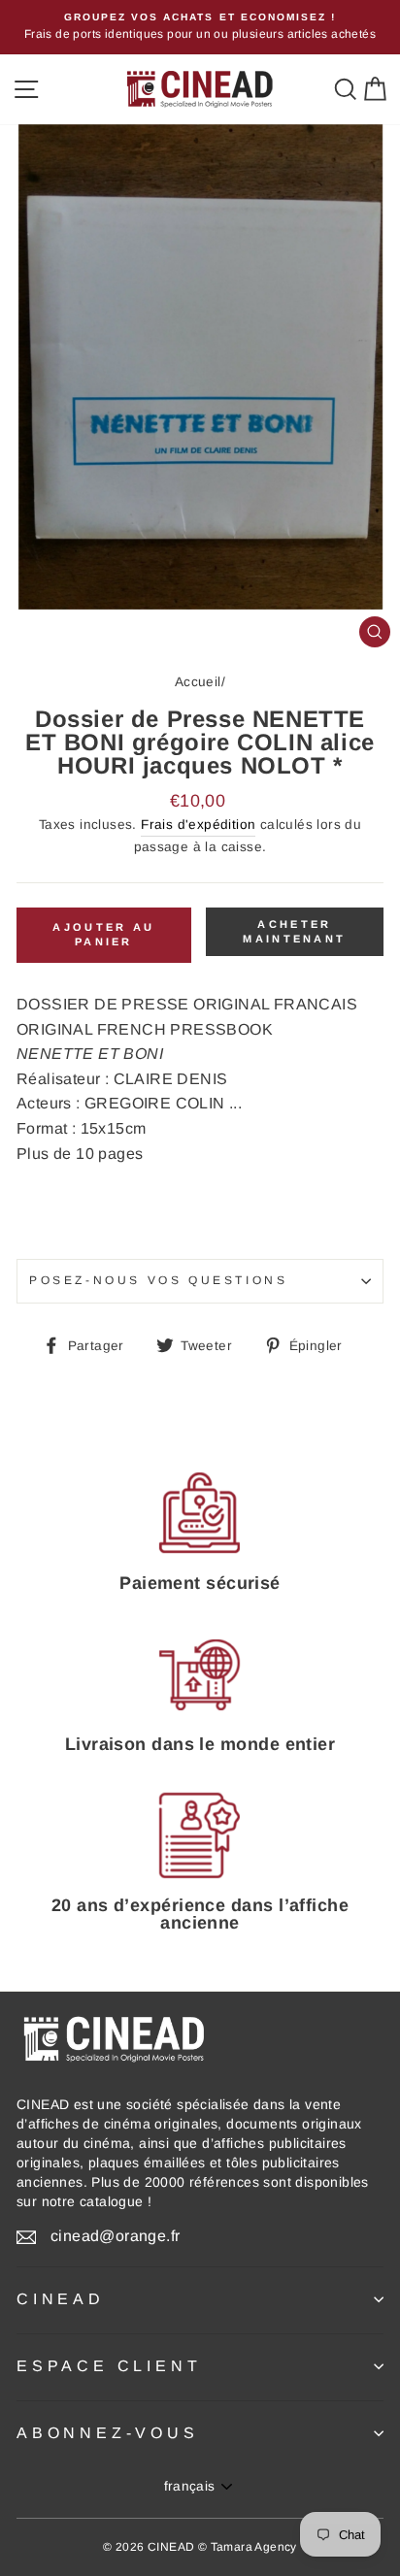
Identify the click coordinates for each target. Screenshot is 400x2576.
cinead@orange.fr (115, 2236)
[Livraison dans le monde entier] (200, 1674)
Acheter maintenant (294, 932)
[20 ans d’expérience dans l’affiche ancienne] (200, 1836)
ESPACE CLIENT (109, 2366)
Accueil (198, 682)
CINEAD (61, 2299)
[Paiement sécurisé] (200, 1513)
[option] (200, 27)
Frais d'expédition (198, 825)
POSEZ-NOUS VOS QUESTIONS (158, 1280)
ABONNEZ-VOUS (108, 2433)
